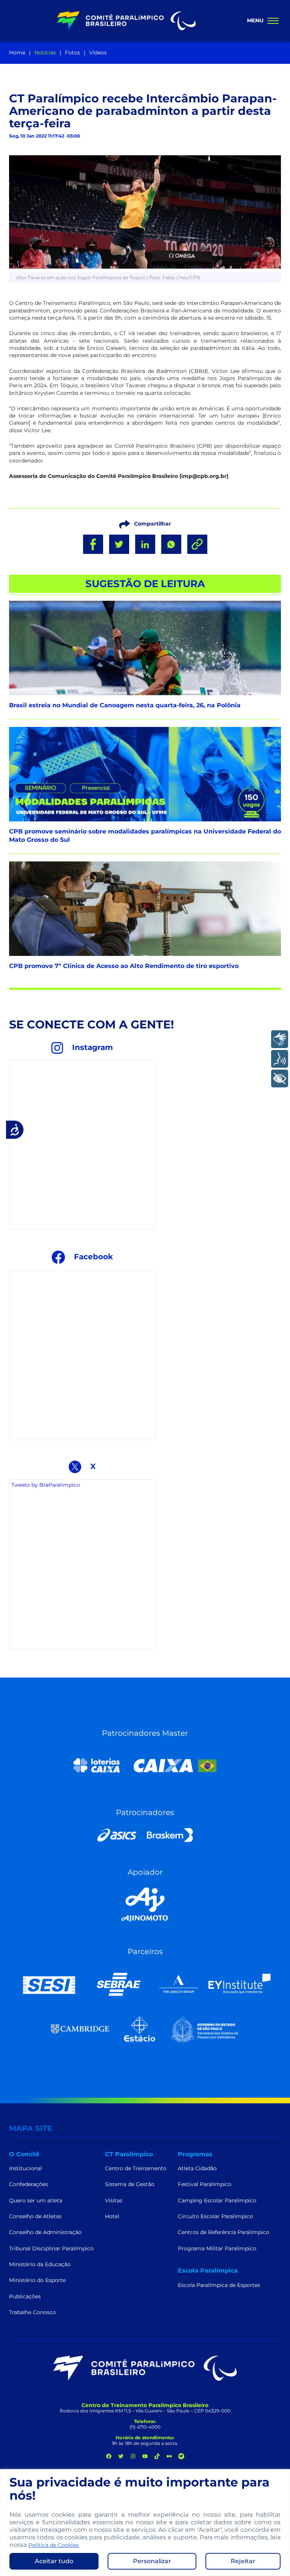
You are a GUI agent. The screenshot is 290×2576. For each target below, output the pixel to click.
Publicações (25, 2296)
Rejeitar (243, 2561)
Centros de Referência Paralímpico (224, 2232)
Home (17, 53)
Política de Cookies (53, 2545)
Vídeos (98, 53)
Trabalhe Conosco (32, 2312)
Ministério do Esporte (37, 2280)
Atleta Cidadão (197, 2168)
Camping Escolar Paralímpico (217, 2200)
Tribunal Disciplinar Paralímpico (51, 2248)
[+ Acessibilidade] (280, 1078)
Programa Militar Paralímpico (217, 2248)
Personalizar (152, 2561)
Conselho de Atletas (35, 2216)
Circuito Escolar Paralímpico (215, 2216)
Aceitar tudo (54, 2561)
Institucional (25, 2168)
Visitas (114, 2200)
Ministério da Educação (40, 2264)
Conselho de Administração (45, 2232)
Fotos (72, 53)
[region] (145, 2523)
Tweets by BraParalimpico (46, 1485)
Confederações (29, 2184)
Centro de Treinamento (136, 2168)
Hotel (112, 2216)
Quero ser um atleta (36, 2200)
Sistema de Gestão (130, 2184)
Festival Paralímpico (205, 2184)
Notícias (45, 53)
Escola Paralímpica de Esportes (219, 2285)
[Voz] (280, 1059)
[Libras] (280, 1039)
